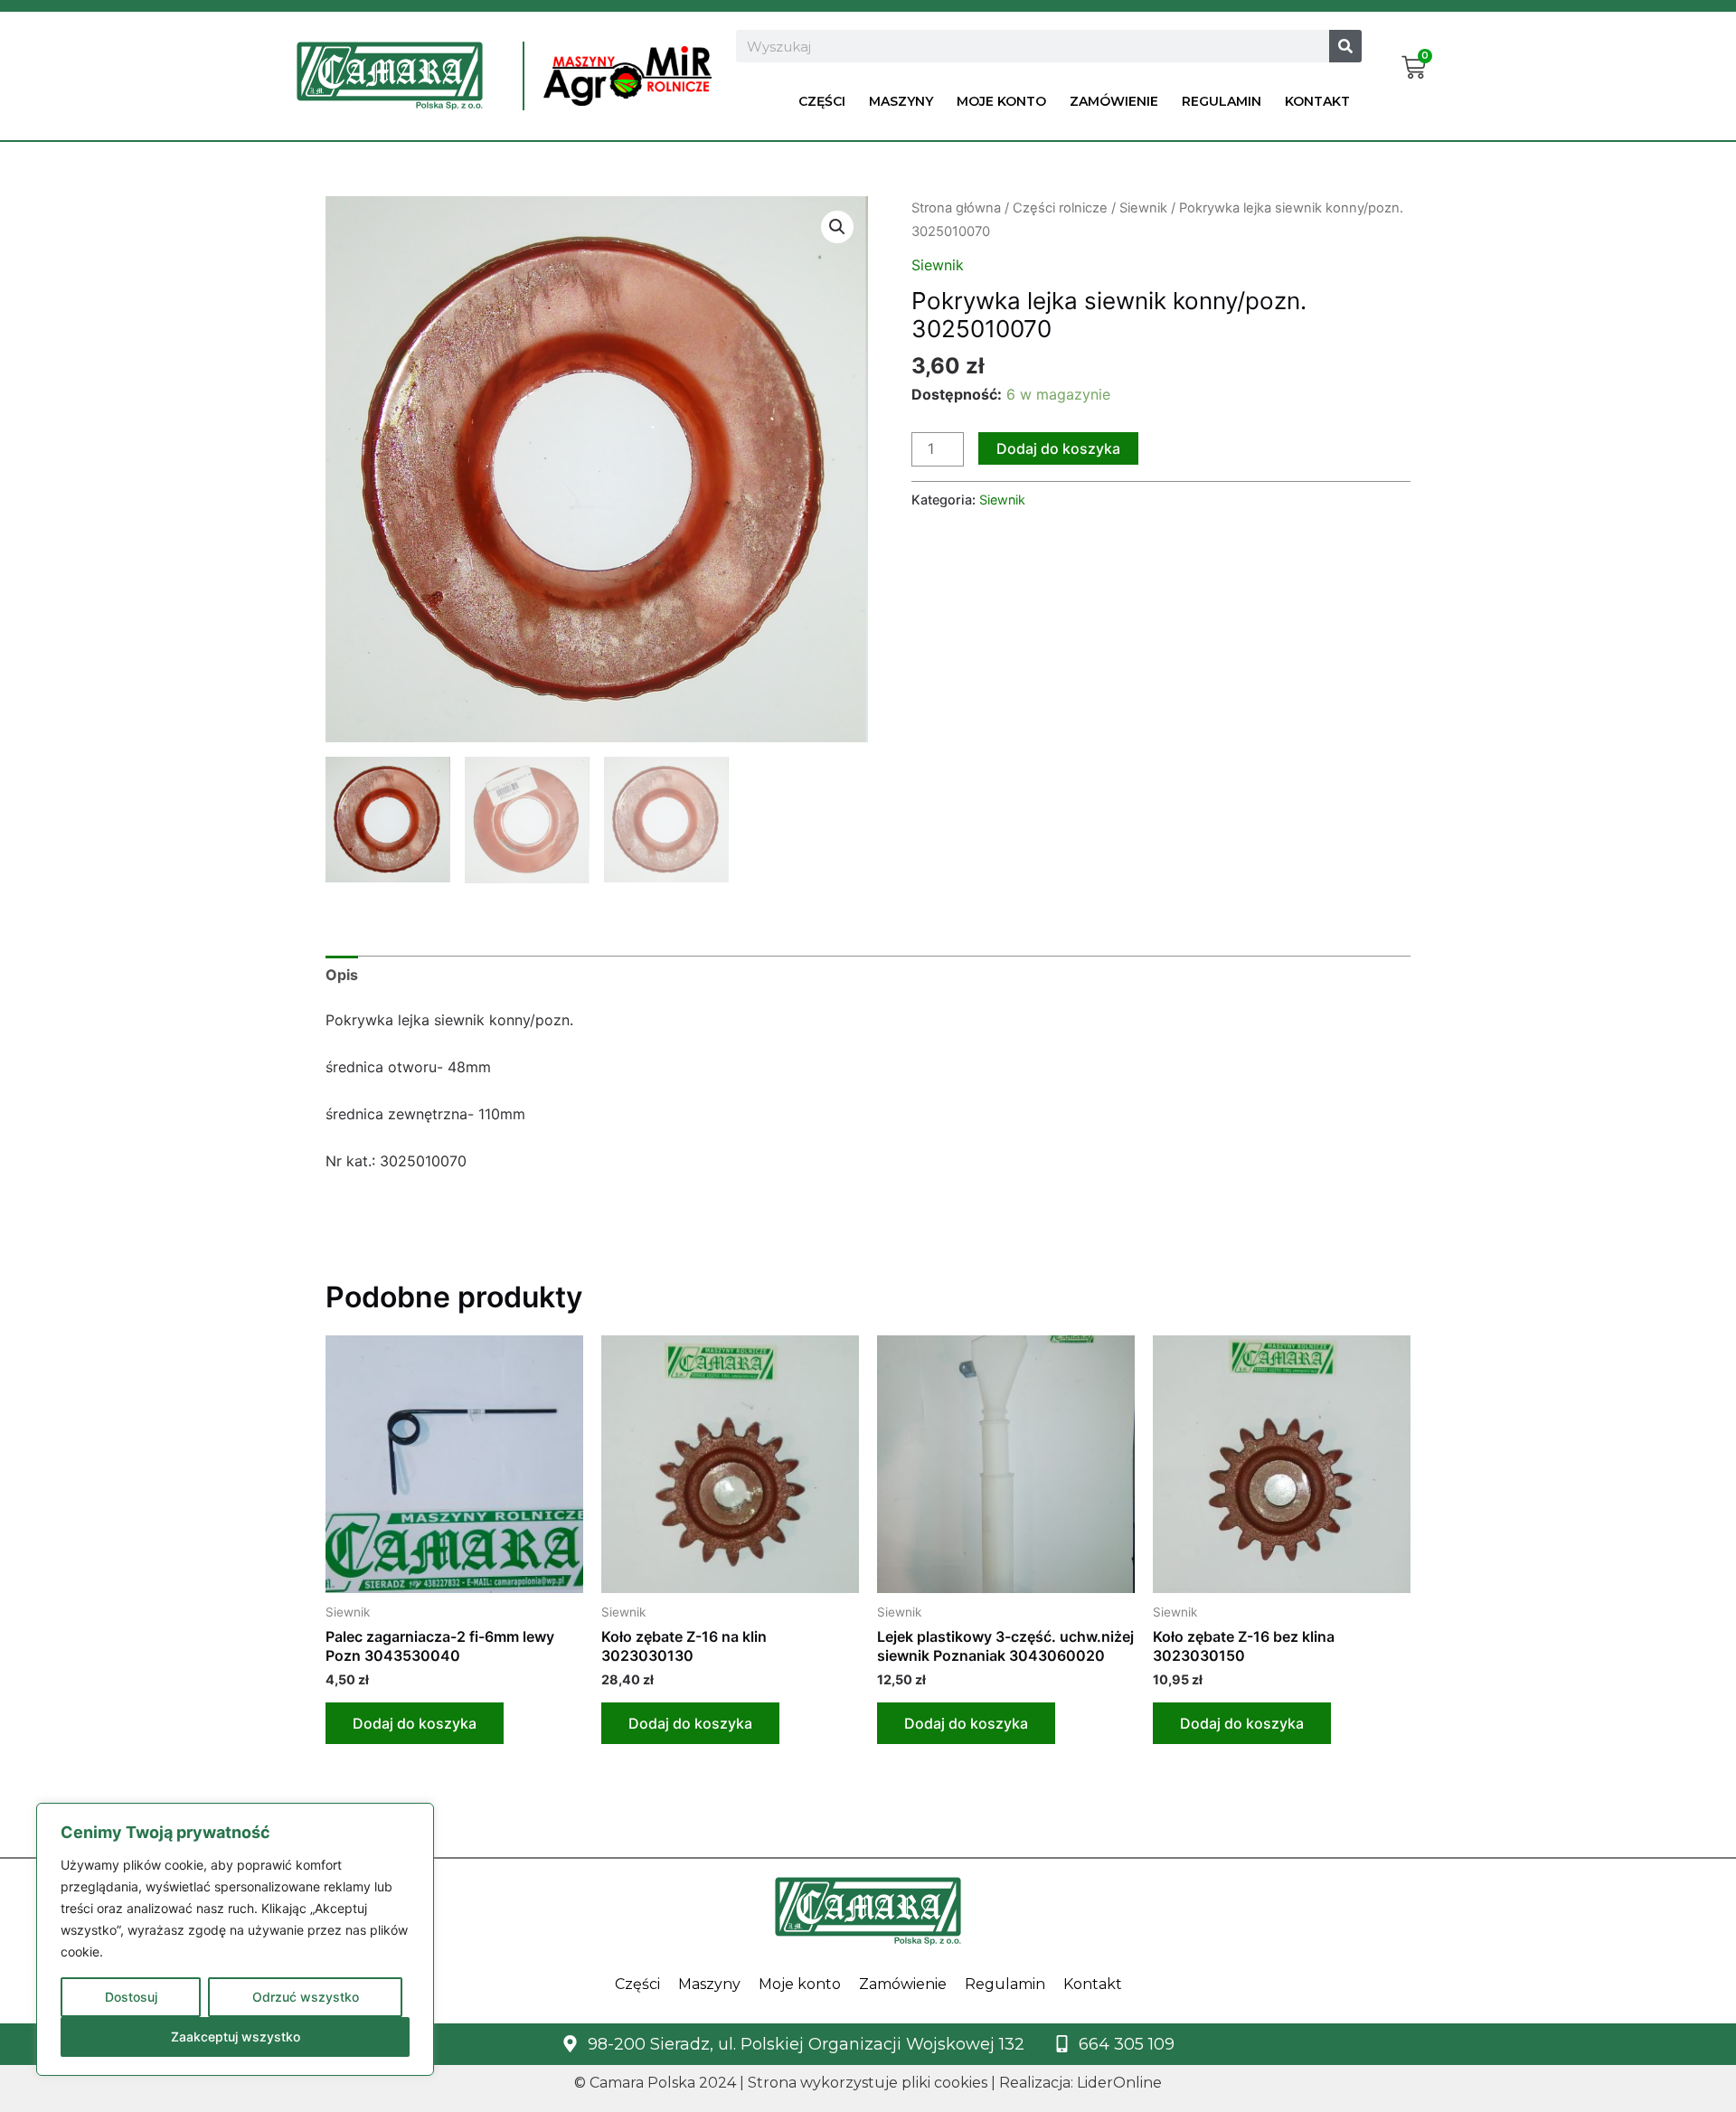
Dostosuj (131, 1997)
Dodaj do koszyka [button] (415, 1723)
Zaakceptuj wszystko (236, 2037)
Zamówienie (1114, 101)
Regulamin (1222, 101)
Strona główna (956, 208)
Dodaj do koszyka (1058, 448)
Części (822, 101)
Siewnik (1143, 208)
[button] (837, 227)
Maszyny (901, 101)
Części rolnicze (1060, 208)
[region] (235, 1939)
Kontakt (1317, 101)
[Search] (1345, 46)
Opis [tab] (342, 975)
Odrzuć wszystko (306, 1997)
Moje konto (1001, 101)
